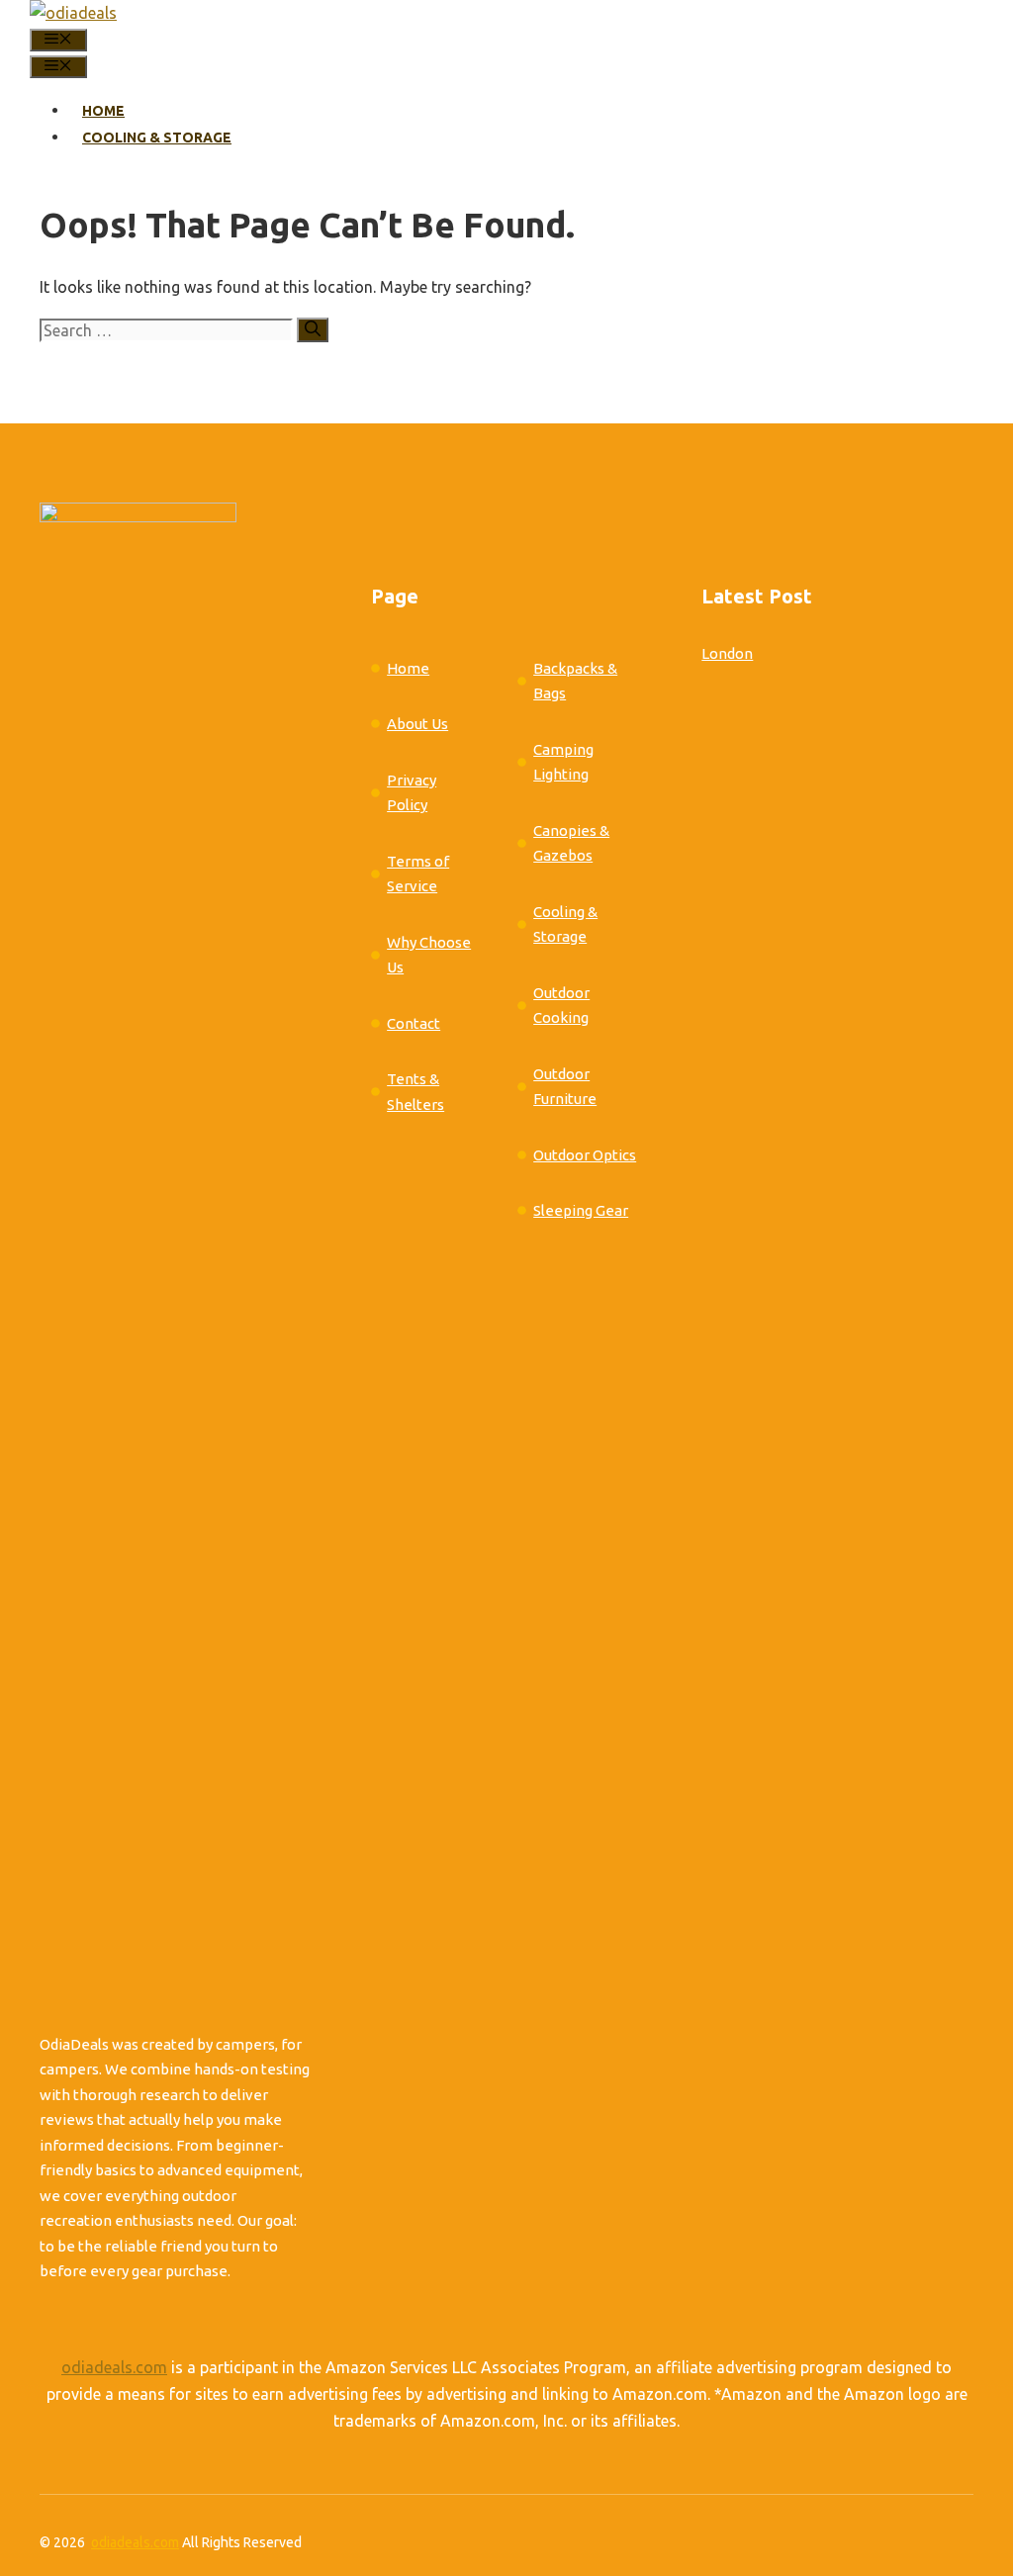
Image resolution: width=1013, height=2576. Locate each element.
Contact (414, 1023)
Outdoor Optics (585, 1155)
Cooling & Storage (157, 138)
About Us (417, 724)
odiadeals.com (114, 2367)
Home (103, 111)
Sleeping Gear (581, 1210)
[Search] (313, 330)
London (727, 653)
